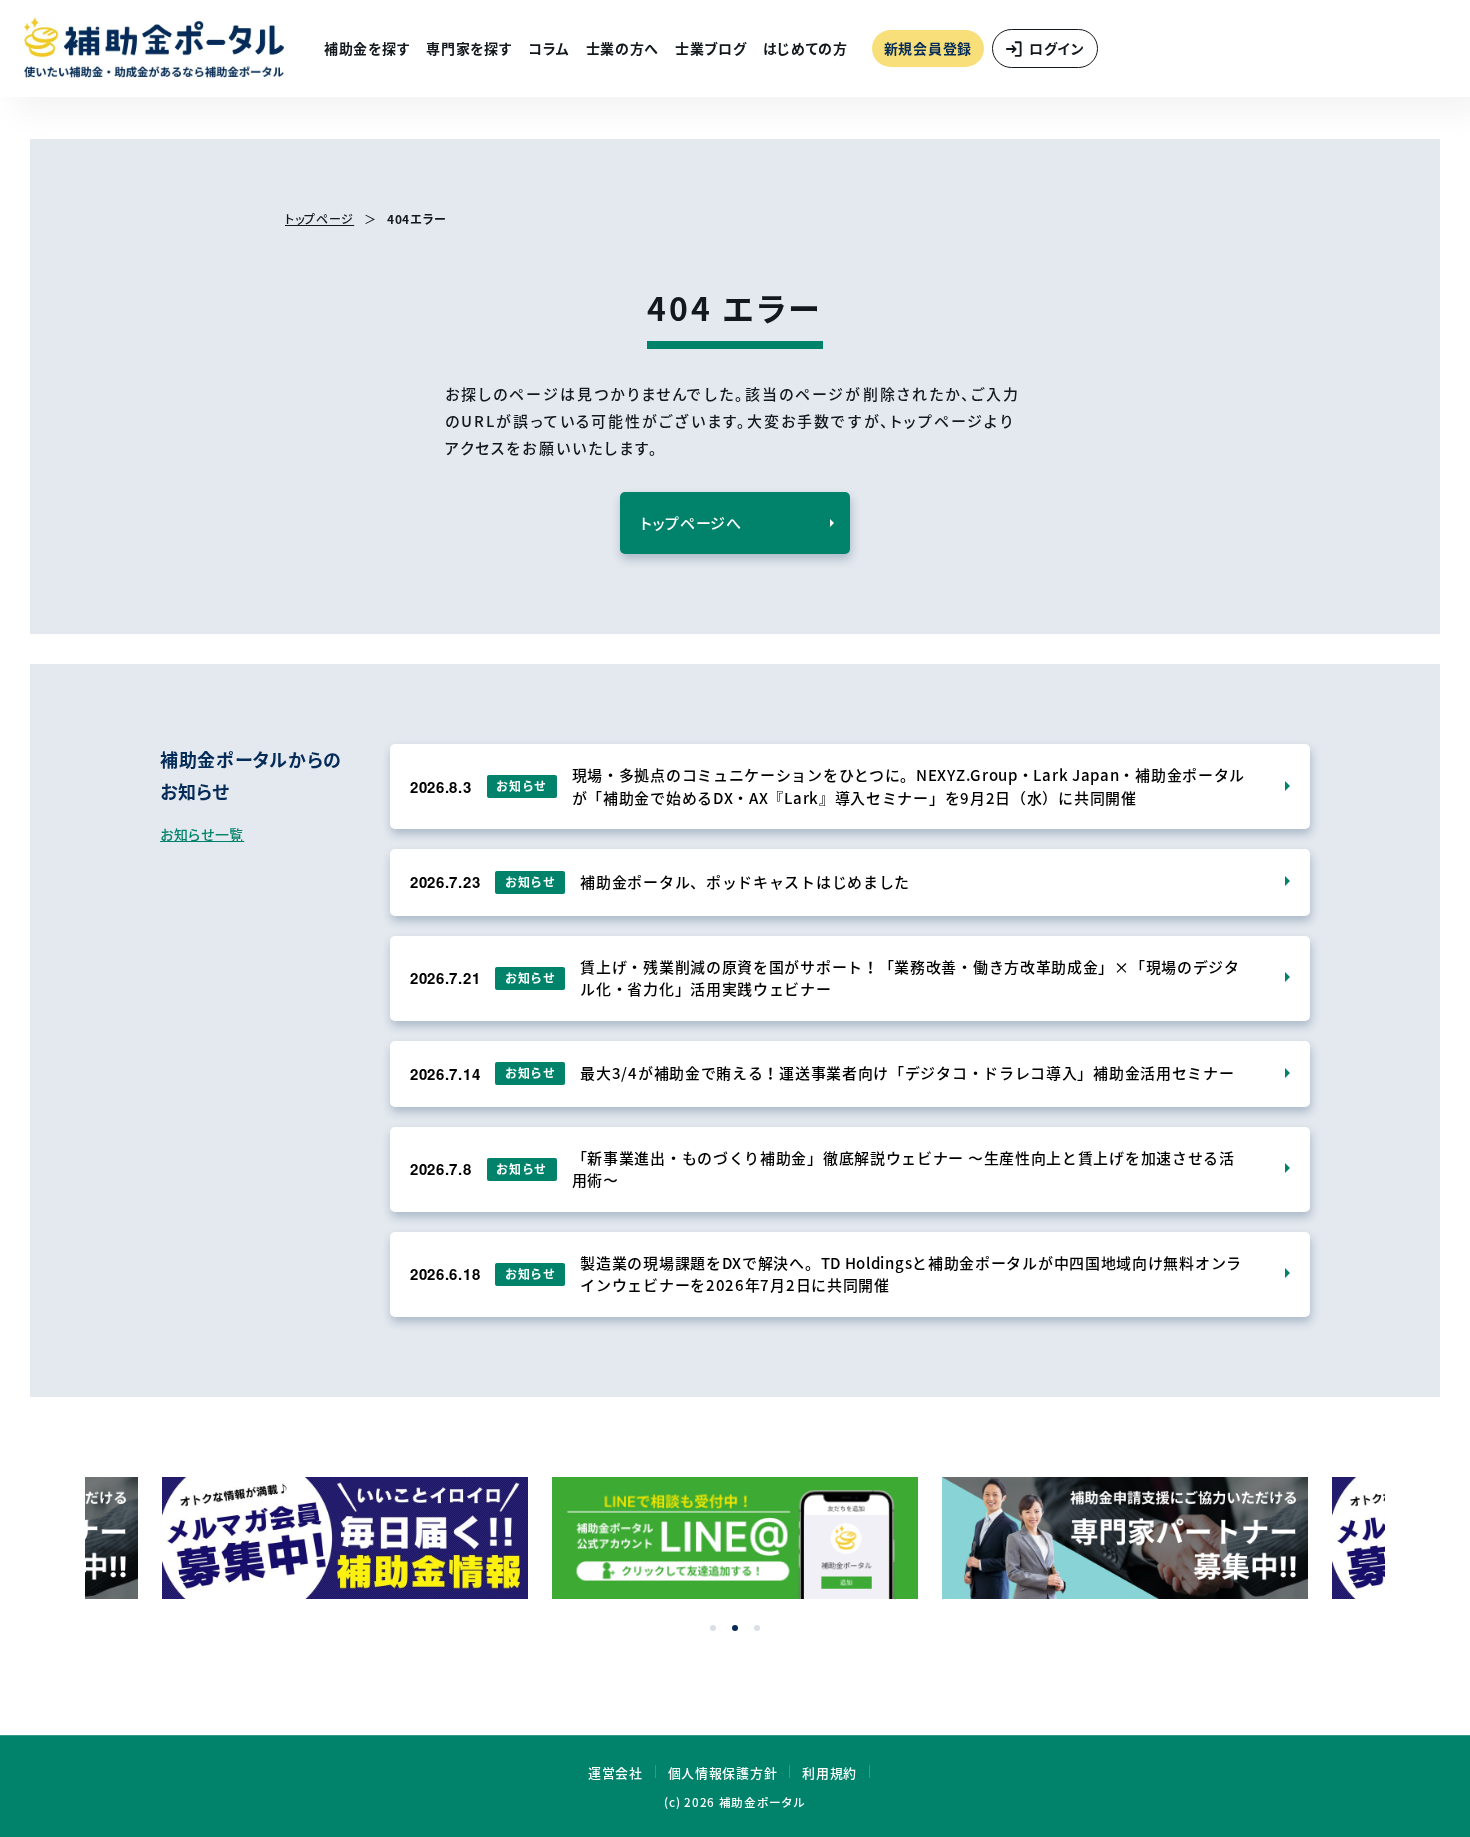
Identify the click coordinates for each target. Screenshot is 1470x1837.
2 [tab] (735, 1628)
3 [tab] (757, 1628)
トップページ (319, 219)
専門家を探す (469, 48)
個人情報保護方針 (723, 1772)
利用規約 (829, 1772)
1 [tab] (713, 1628)
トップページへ (691, 523)
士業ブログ (711, 48)
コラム (548, 48)
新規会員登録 (928, 48)
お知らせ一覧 (202, 834)
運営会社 (615, 1772)
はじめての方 (805, 48)
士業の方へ (623, 48)
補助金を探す (367, 48)
